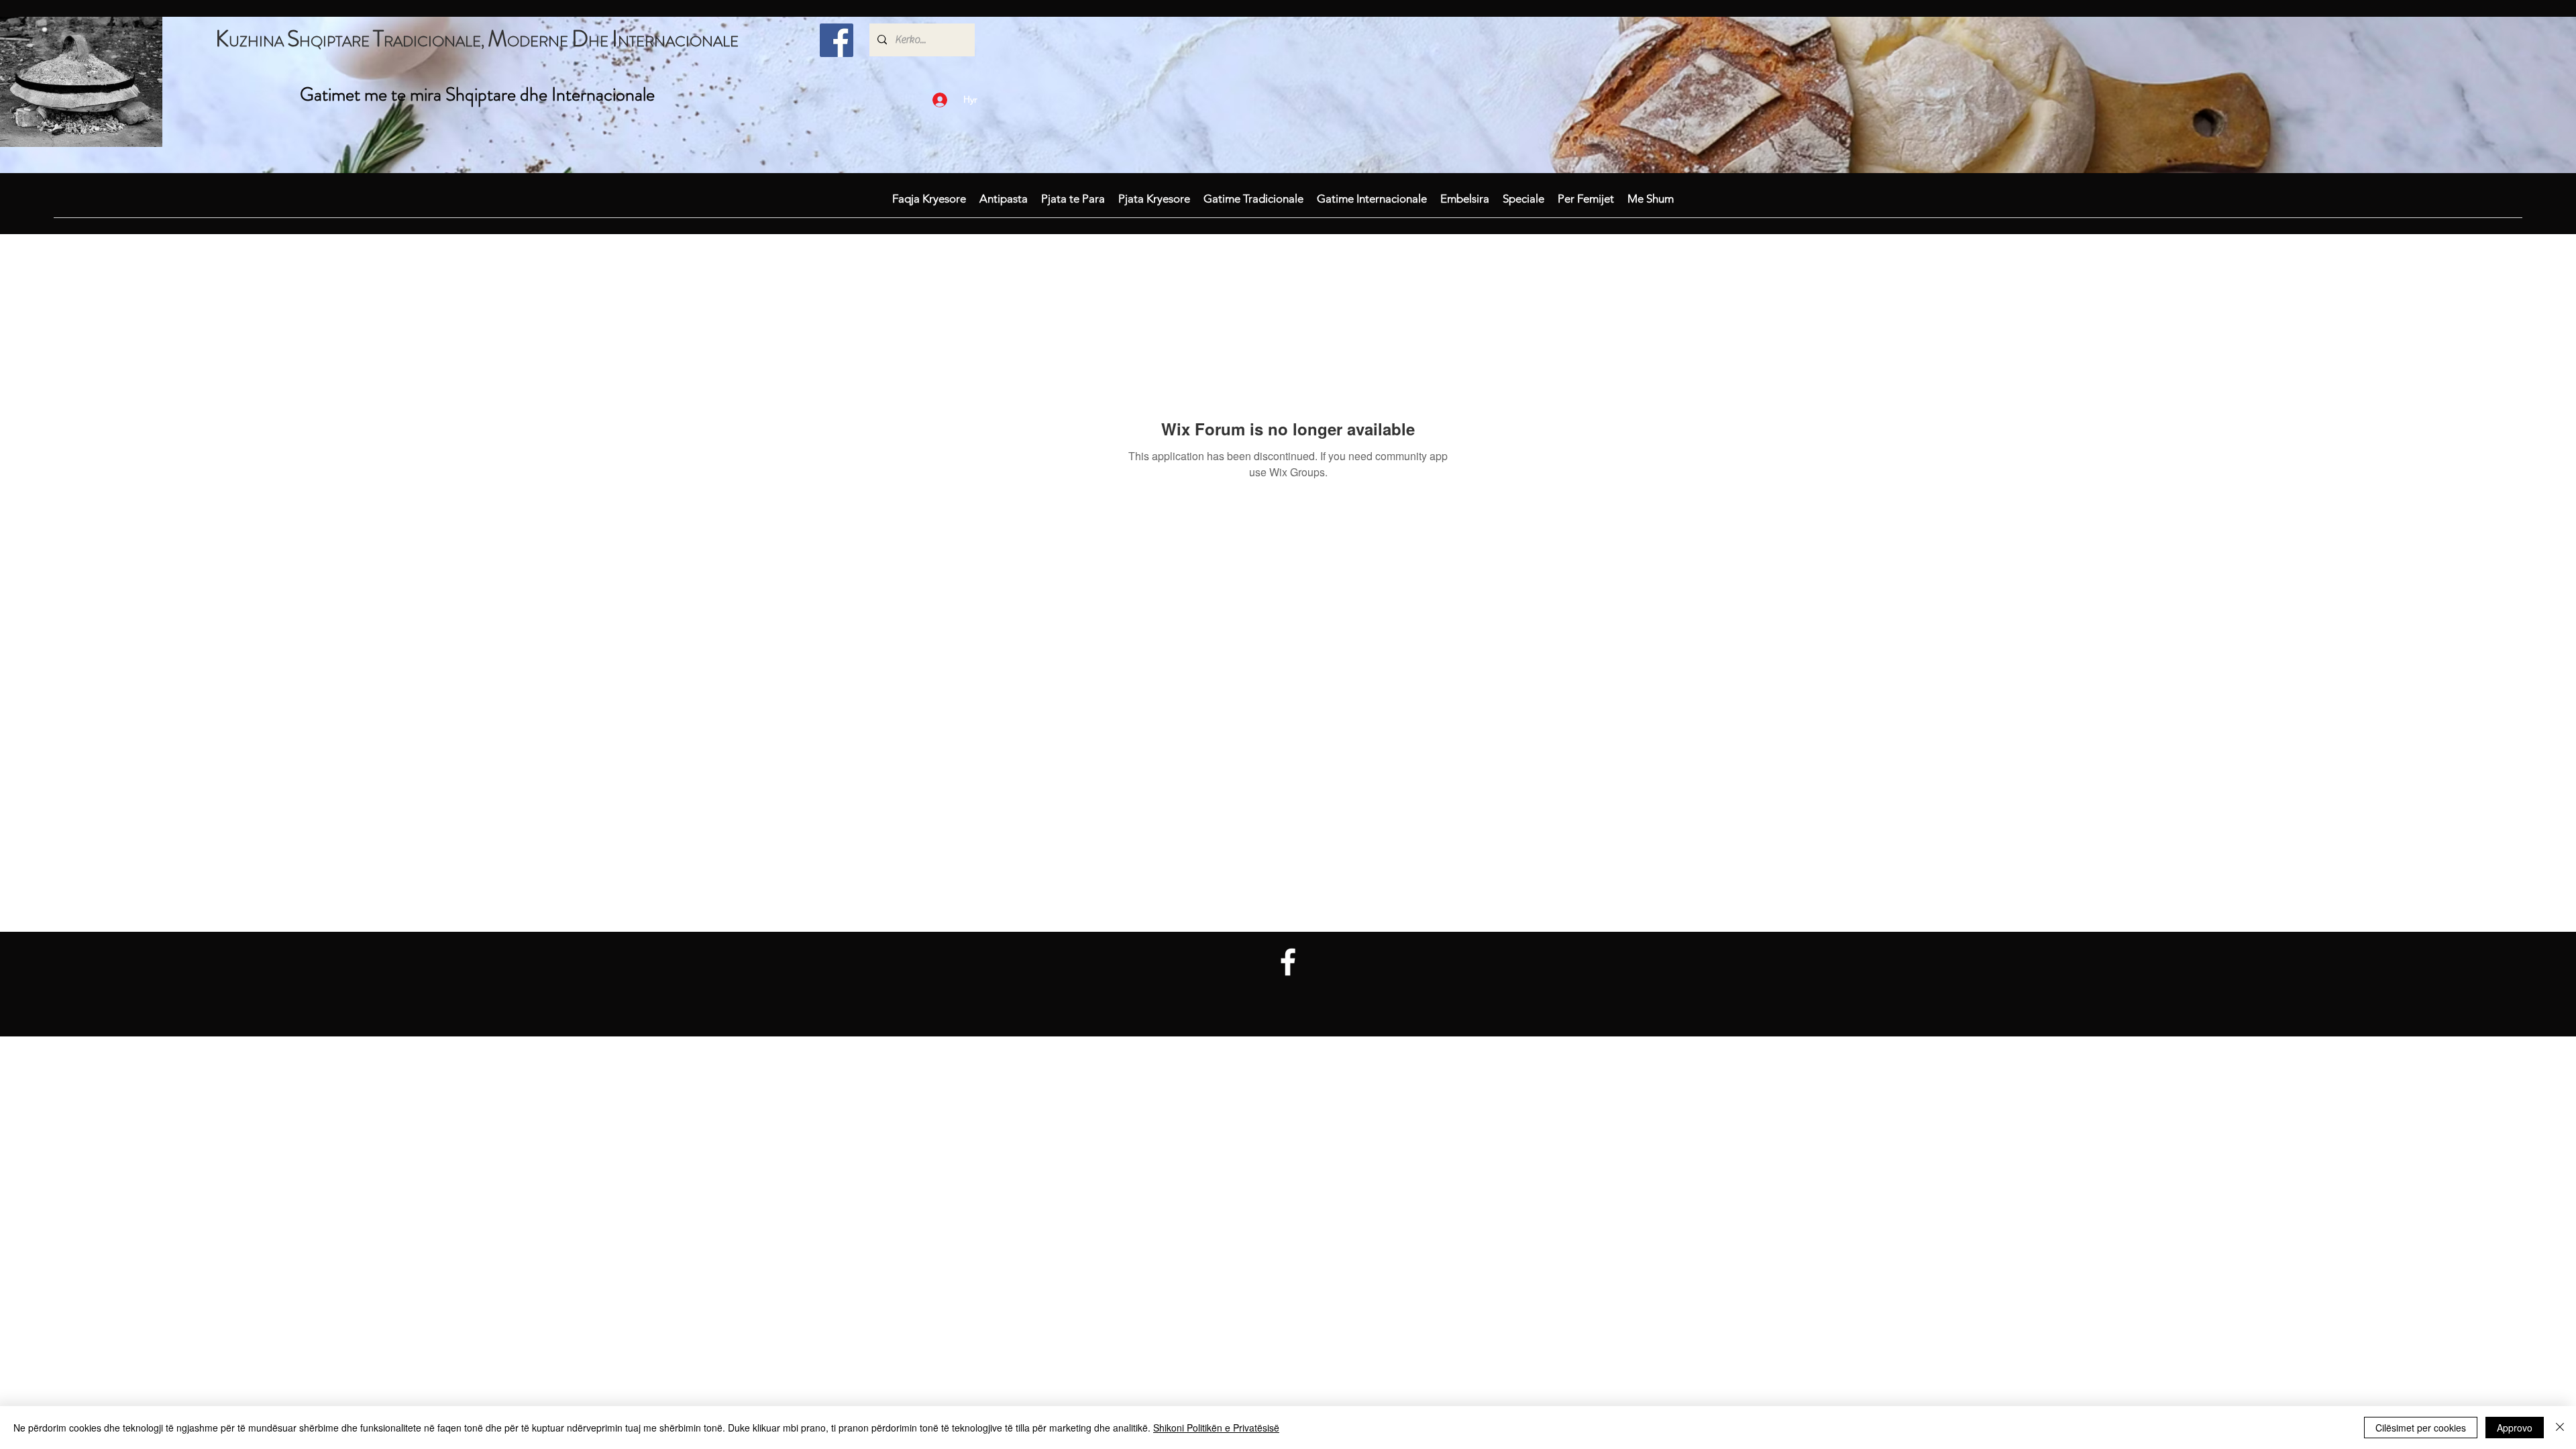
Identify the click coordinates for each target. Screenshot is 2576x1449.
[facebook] (837, 40)
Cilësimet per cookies (2421, 1428)
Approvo (2515, 1428)
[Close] (2560, 1428)
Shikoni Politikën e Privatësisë (1216, 1428)
